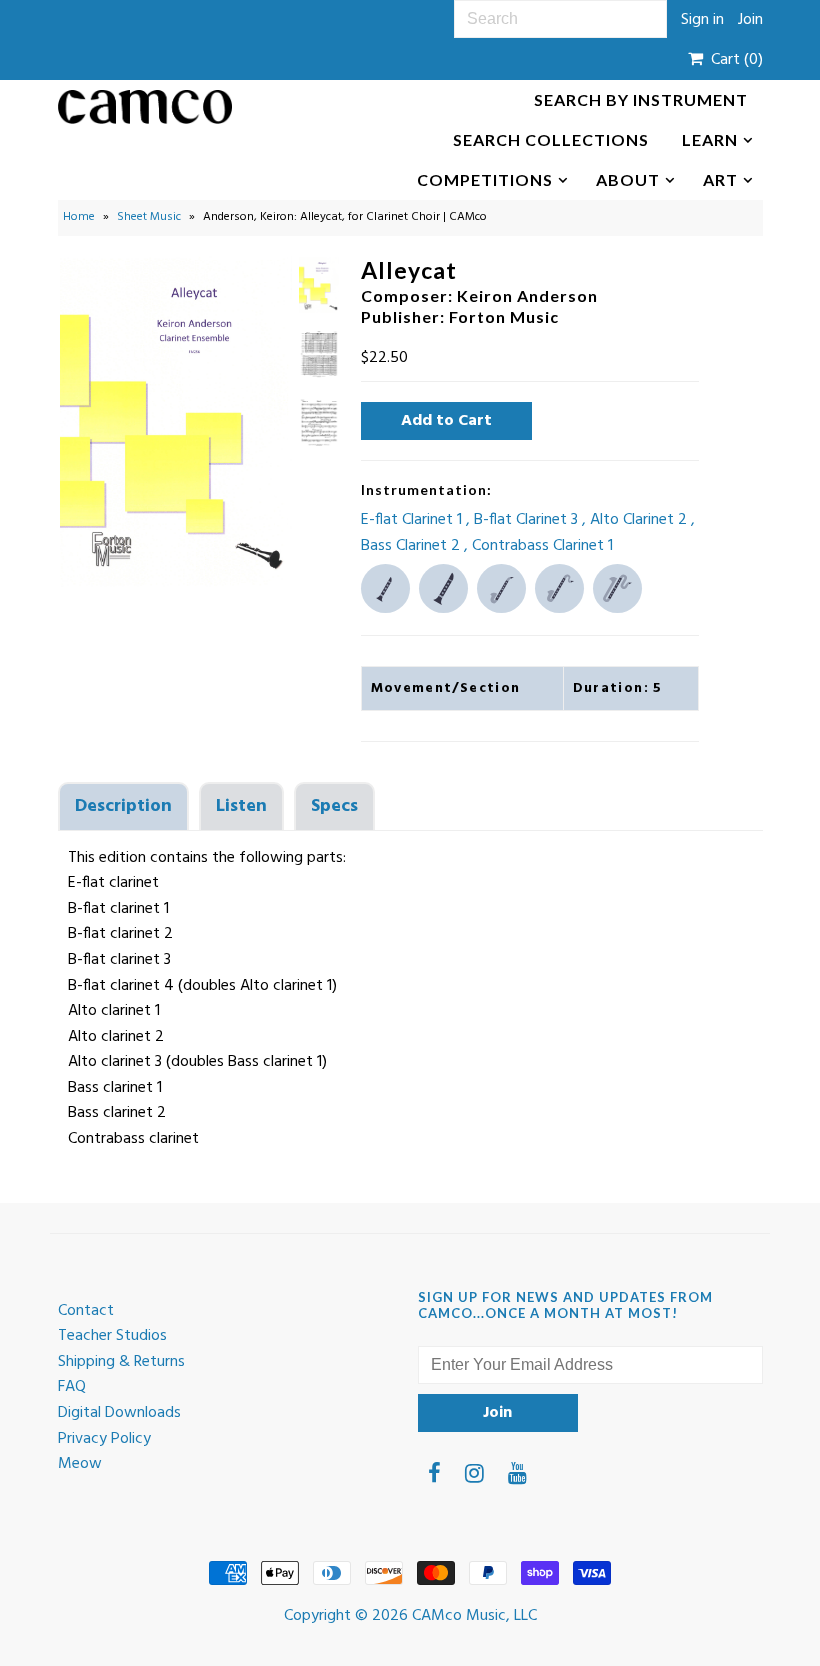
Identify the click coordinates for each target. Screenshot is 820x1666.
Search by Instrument (641, 99)
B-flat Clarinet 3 (528, 520)
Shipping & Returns (121, 1362)
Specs (334, 806)
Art (720, 179)
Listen (241, 806)
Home (79, 217)
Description (123, 806)
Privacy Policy (104, 1439)
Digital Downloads (119, 1413)
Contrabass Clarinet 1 (542, 546)
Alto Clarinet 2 (640, 520)
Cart (733, 60)
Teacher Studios (112, 1336)
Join (750, 20)
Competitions (485, 179)
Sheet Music (149, 217)
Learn (710, 139)
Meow (80, 1464)
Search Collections (551, 139)
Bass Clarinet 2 (412, 546)
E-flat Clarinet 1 (413, 520)
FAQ (72, 1387)
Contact (86, 1311)
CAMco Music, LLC (474, 1616)
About (628, 179)
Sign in (702, 20)
